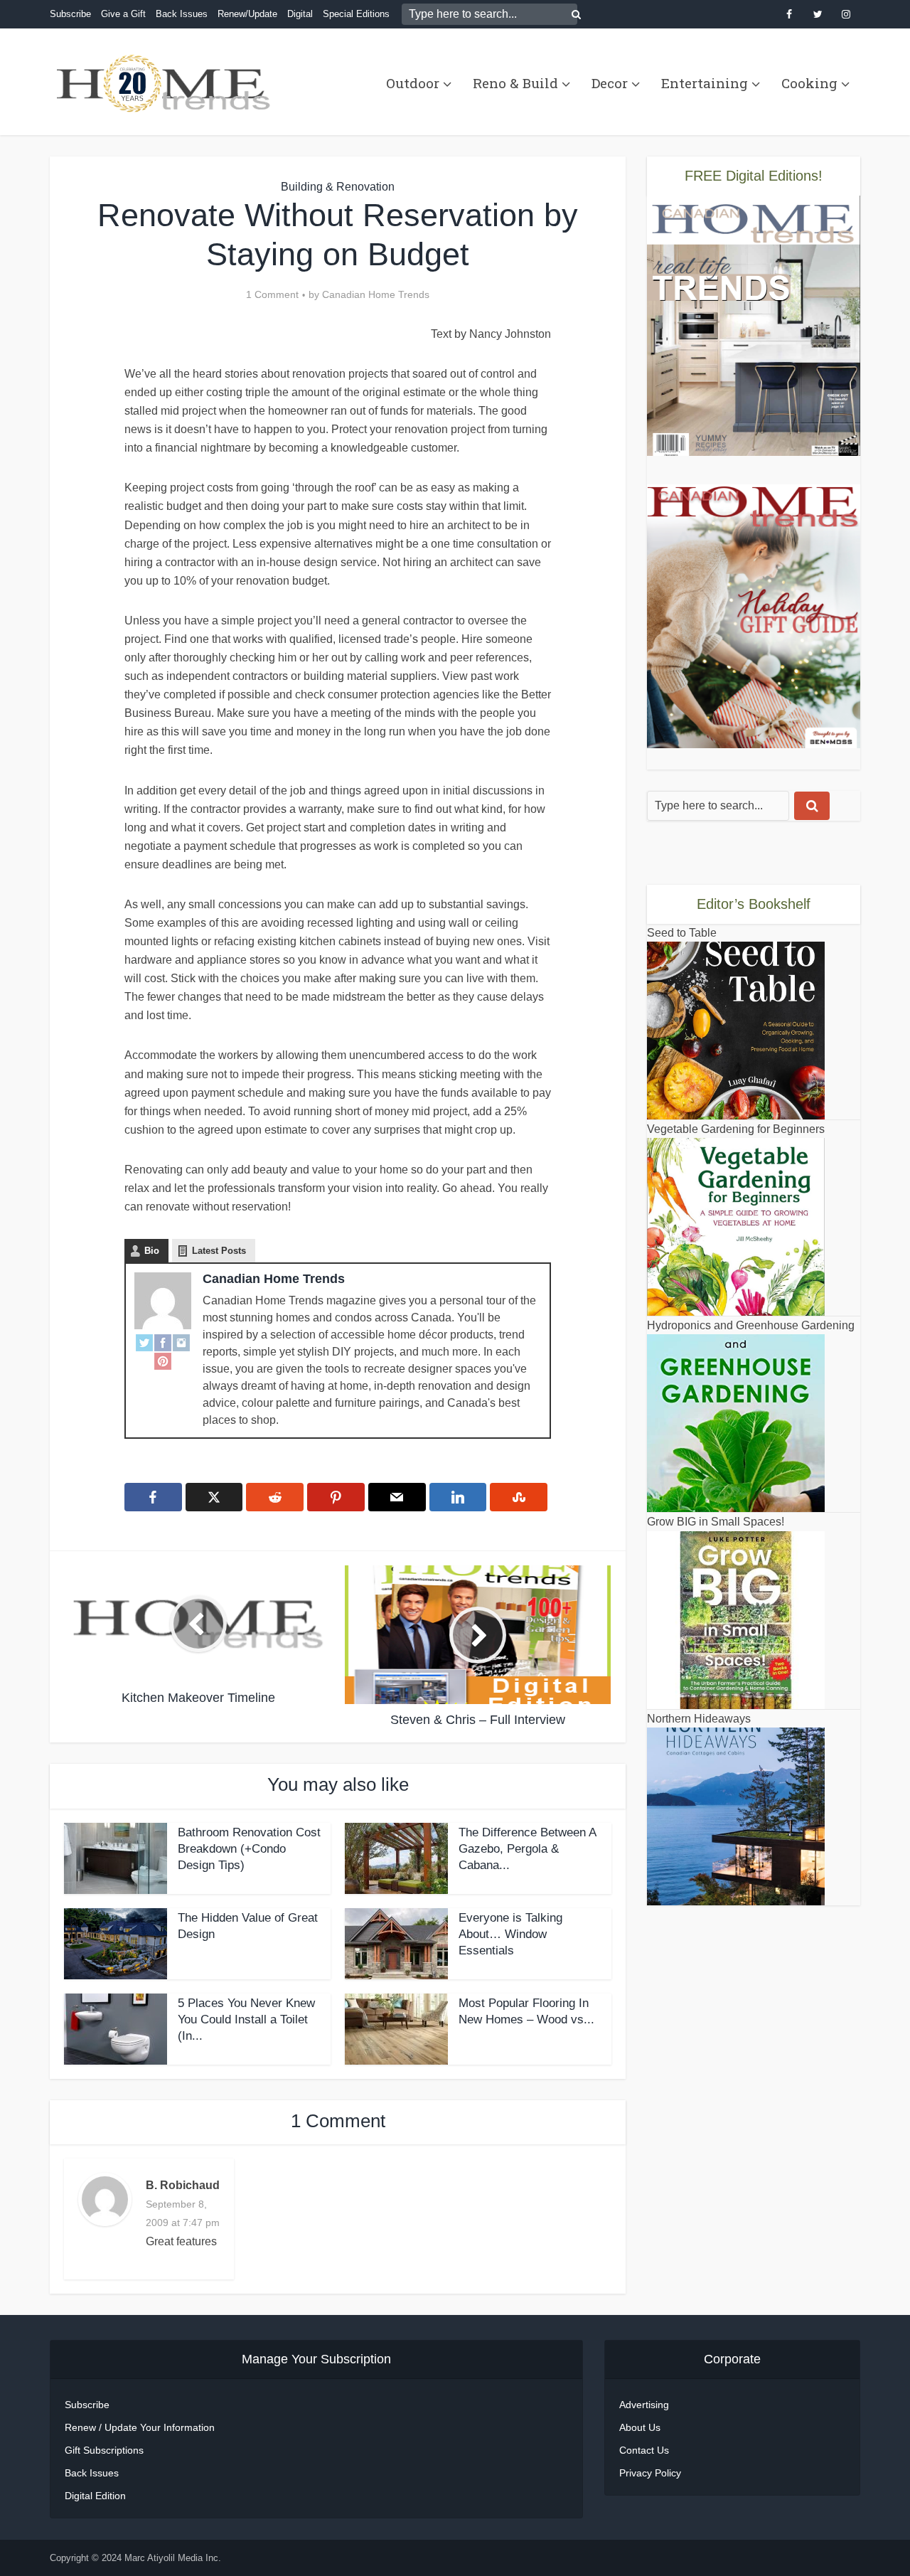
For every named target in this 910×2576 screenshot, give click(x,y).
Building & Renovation (338, 187)
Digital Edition (95, 2496)
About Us (640, 2427)
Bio (152, 1251)
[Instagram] (181, 1342)
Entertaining (705, 83)
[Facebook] (163, 1342)
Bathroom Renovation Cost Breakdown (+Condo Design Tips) (249, 1849)
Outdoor (413, 83)
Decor (610, 83)
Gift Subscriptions (104, 2450)
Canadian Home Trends (376, 294)
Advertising (644, 2405)
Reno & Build (515, 83)
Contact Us (644, 2450)
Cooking (809, 83)
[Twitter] (144, 1342)
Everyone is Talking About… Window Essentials (510, 1934)
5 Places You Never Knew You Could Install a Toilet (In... (246, 2019)
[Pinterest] (163, 1361)
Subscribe (70, 14)
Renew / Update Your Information (140, 2427)
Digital (300, 14)
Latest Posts (219, 1251)
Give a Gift (123, 14)
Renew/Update (247, 14)
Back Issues (182, 14)
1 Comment (272, 294)
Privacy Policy (650, 2473)
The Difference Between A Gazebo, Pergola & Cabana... (527, 1849)
